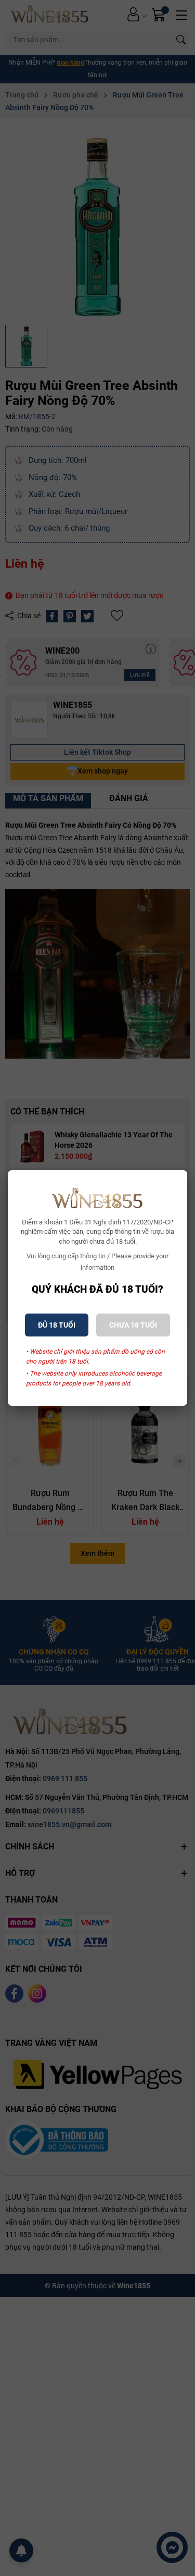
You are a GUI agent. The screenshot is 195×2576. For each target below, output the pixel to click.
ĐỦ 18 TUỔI (57, 1325)
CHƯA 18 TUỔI (133, 1325)
